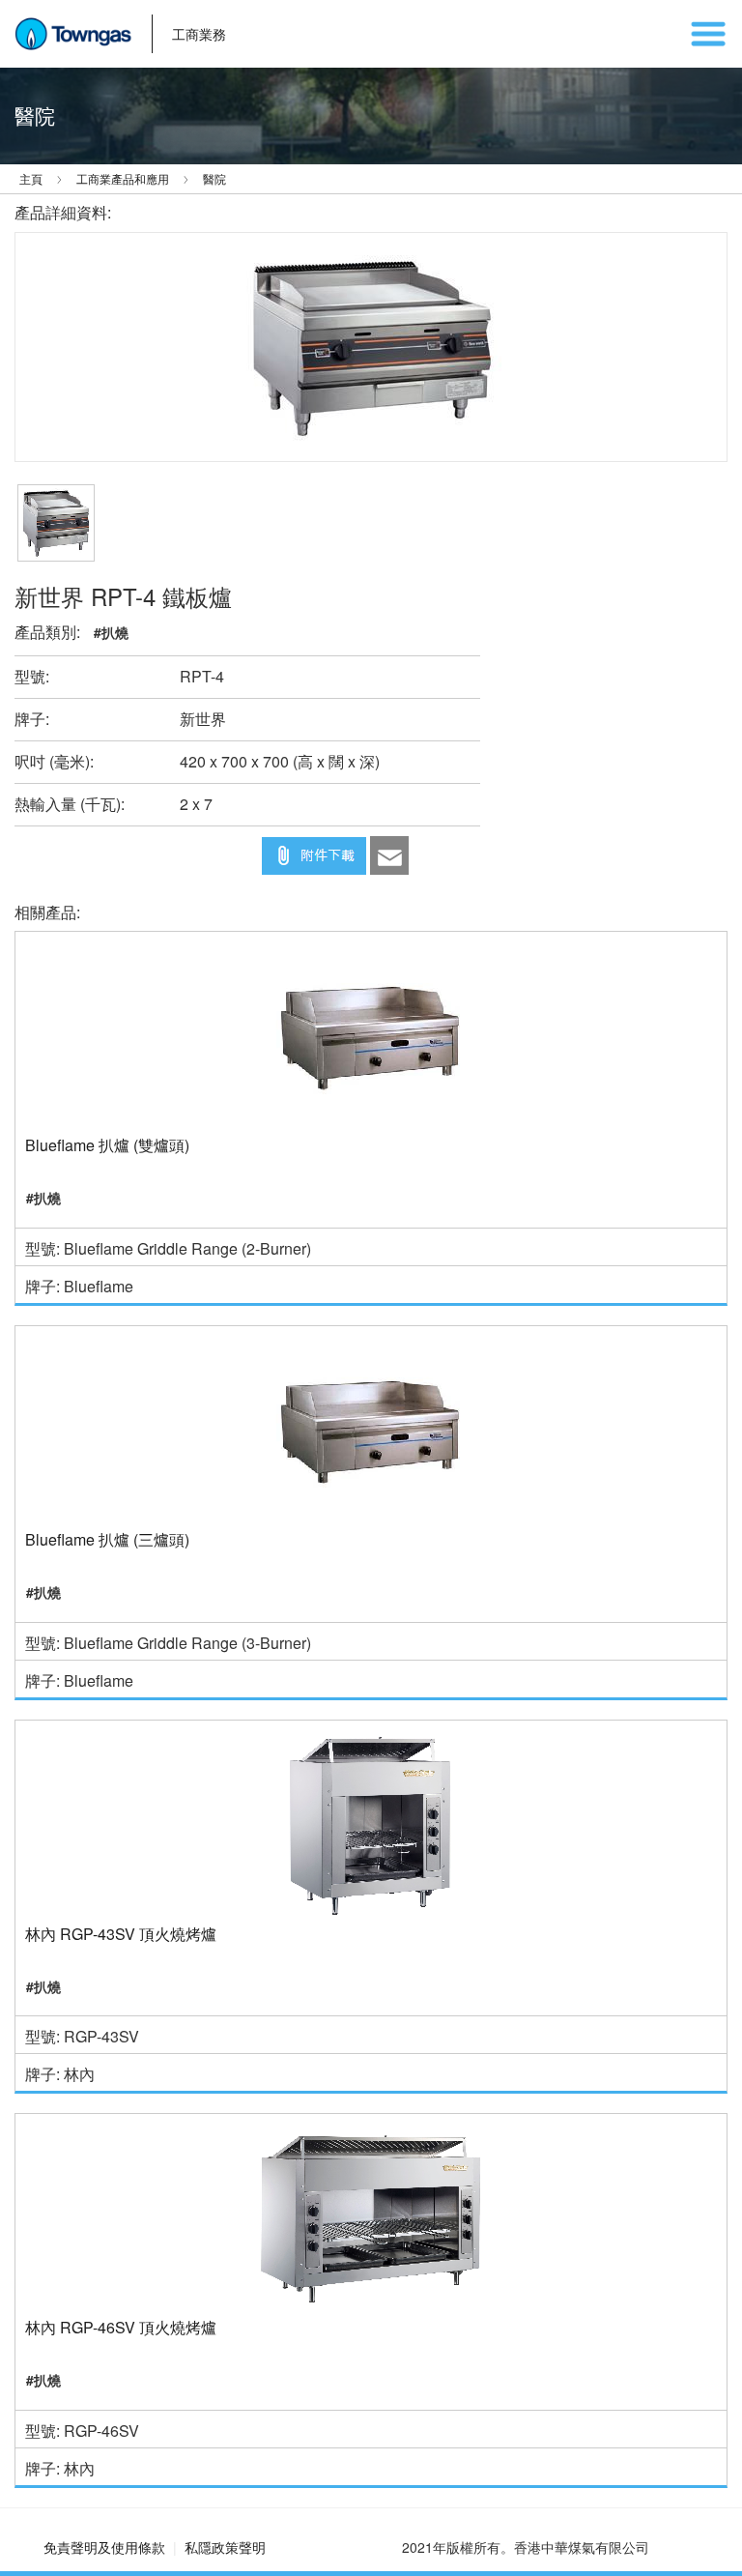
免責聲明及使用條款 (104, 2547)
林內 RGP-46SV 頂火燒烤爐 (121, 2328)
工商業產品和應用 (123, 178)
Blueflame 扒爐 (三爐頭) (107, 1540)
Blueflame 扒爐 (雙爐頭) (107, 1145)
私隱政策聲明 (225, 2547)
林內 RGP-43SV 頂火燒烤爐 (121, 1934)
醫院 (214, 178)
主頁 (31, 178)
